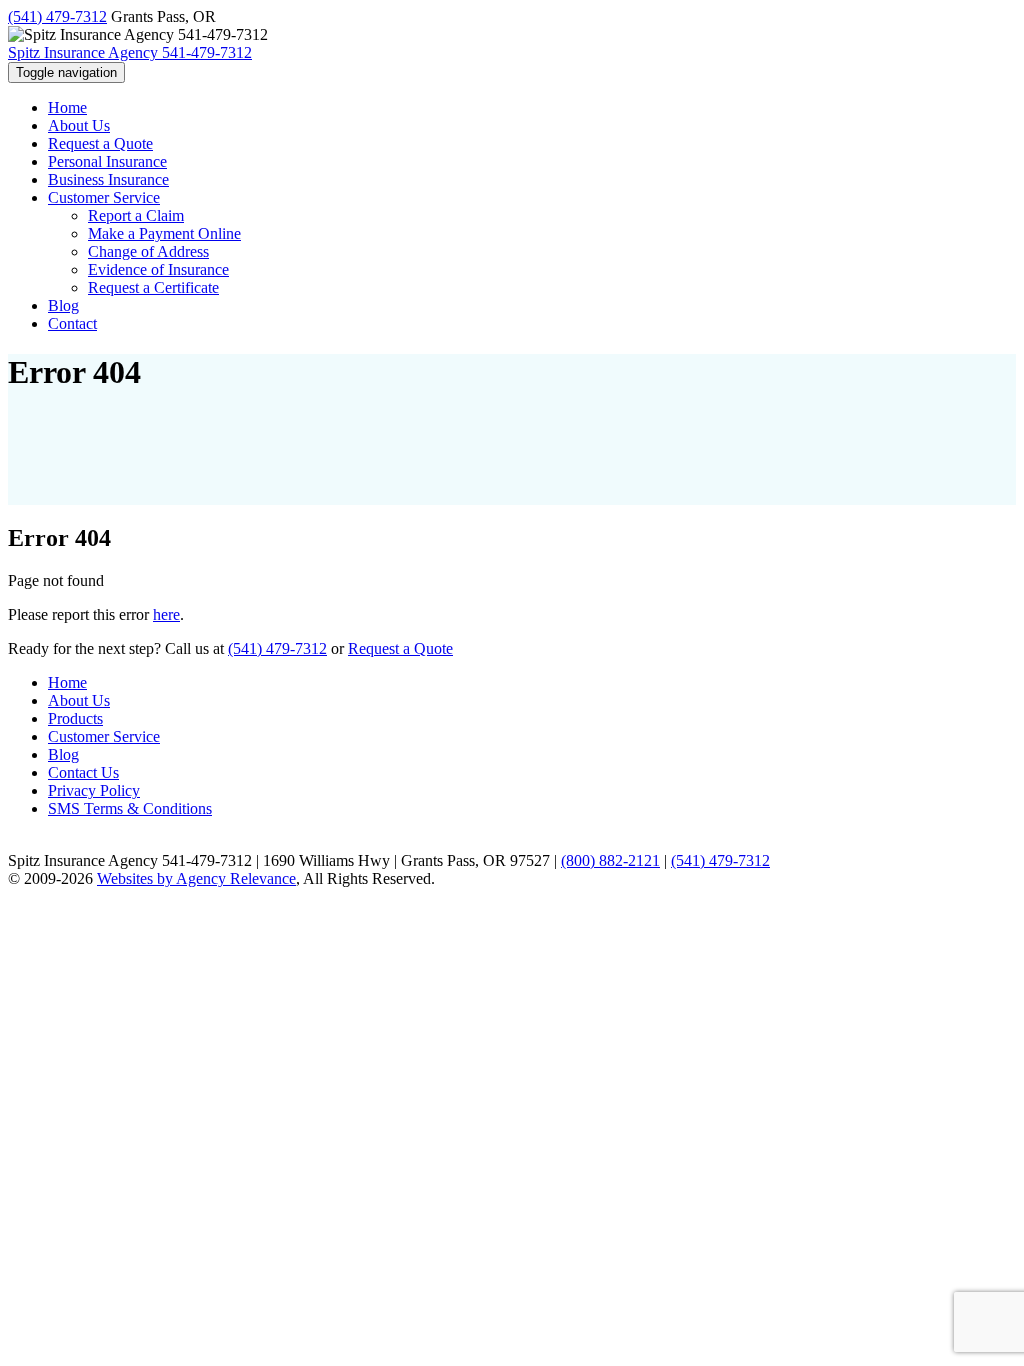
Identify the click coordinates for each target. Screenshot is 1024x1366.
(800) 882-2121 (610, 860)
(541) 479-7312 (57, 16)
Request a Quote (400, 648)
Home (67, 682)
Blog (63, 754)
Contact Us (83, 772)
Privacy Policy (94, 790)
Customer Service (104, 736)
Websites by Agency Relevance (196, 878)
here (166, 614)
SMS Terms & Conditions (130, 808)
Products (75, 718)
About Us (79, 700)
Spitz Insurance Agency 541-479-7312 (130, 52)
